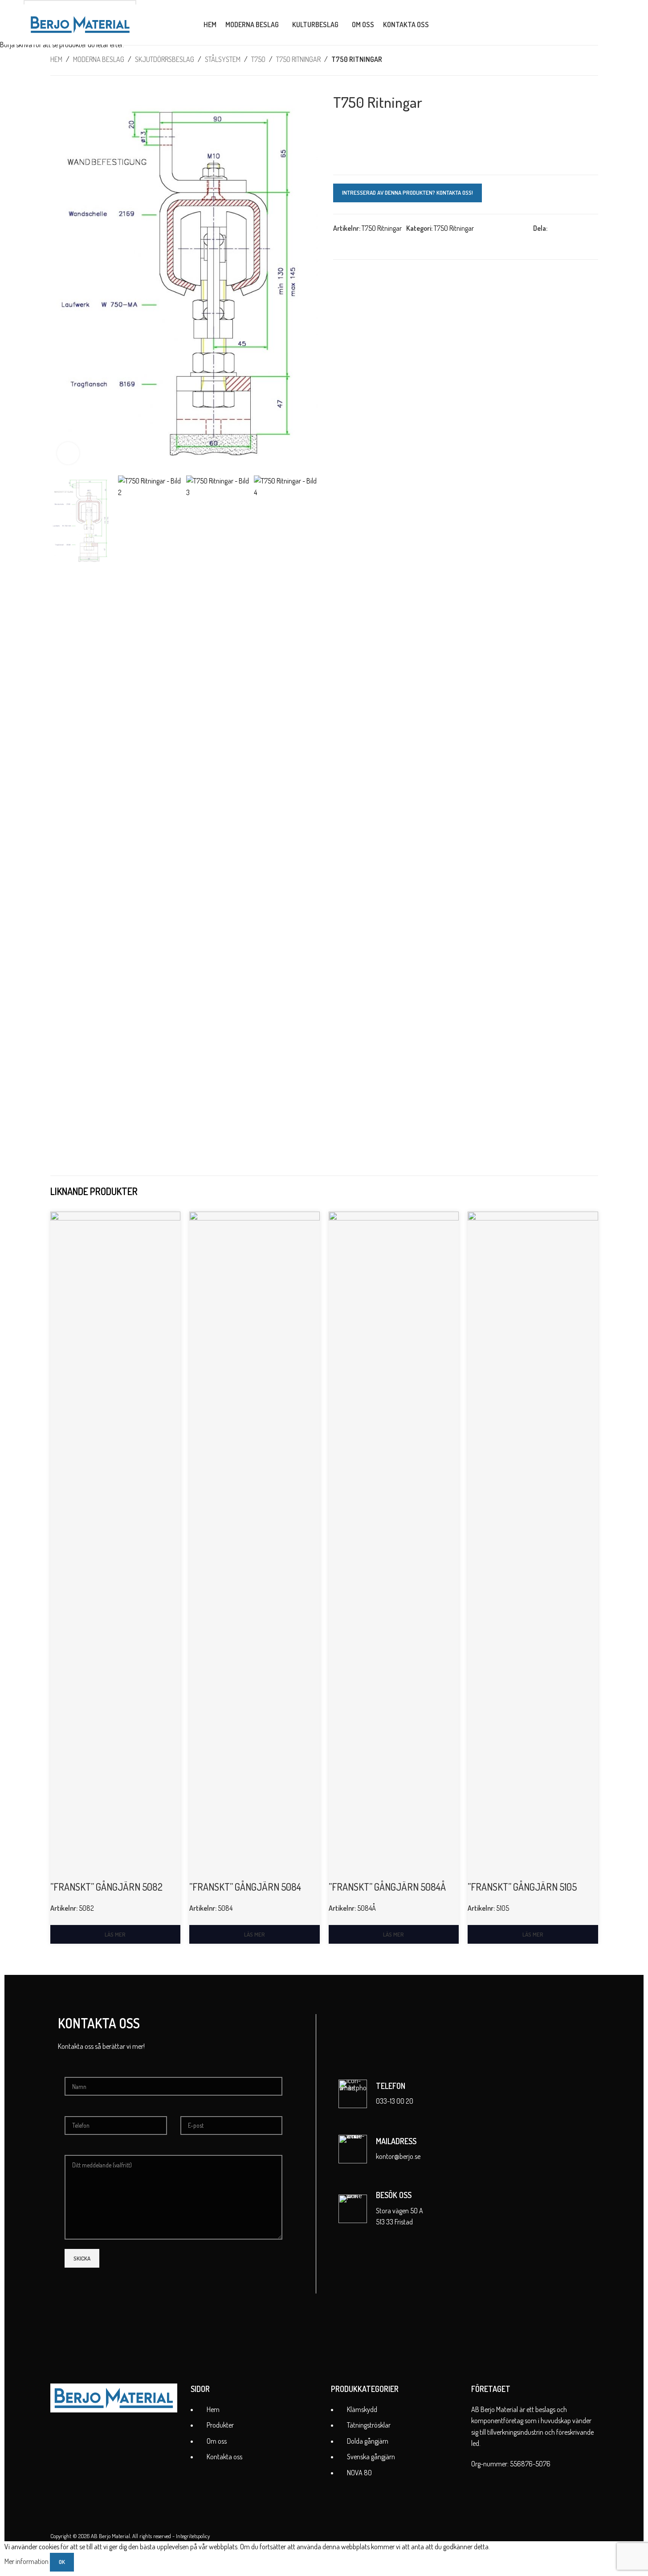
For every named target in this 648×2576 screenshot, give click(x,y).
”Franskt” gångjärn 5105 (522, 1887)
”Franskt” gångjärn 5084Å (387, 1887)
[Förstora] (68, 453)
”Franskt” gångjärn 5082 (106, 1887)
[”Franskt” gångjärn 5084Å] (394, 1546)
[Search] (441, 25)
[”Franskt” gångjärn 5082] (116, 1546)
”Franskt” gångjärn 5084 (245, 1887)
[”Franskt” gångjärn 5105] (533, 1546)
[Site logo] (80, 24)
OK (62, 2562)
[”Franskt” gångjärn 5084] (255, 1546)
